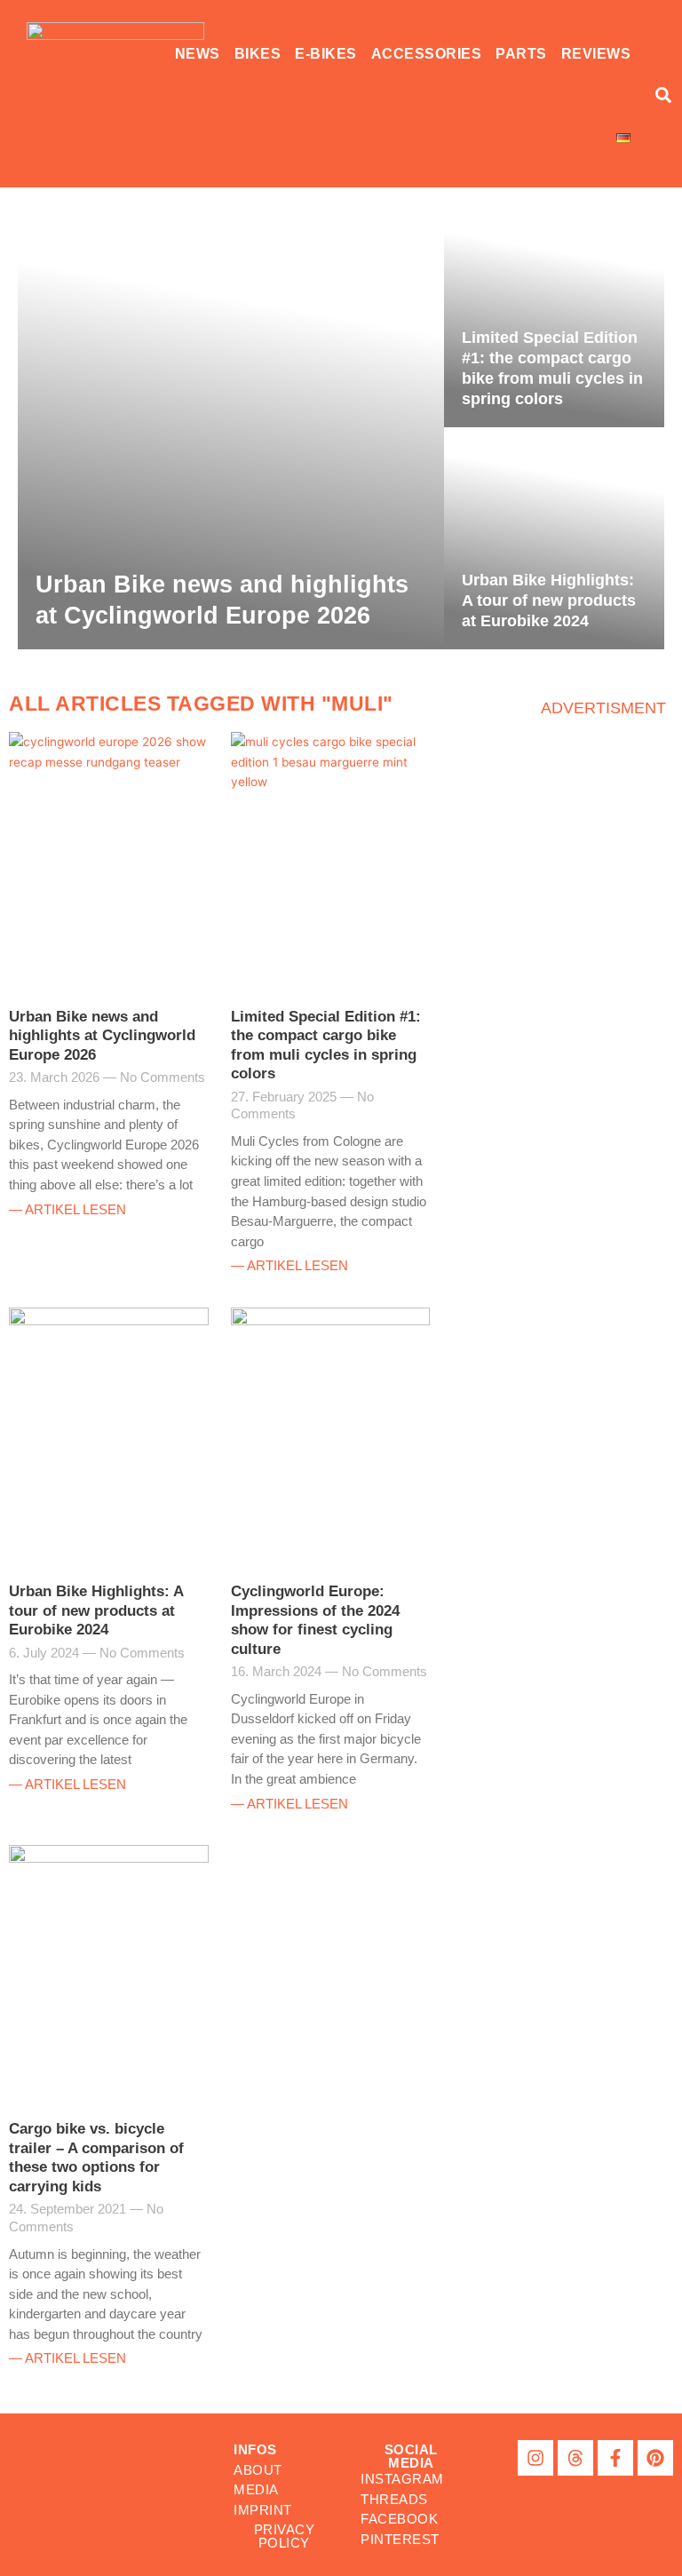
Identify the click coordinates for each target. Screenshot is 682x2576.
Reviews (596, 53)
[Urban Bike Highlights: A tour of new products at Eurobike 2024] (554, 538)
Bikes (258, 53)
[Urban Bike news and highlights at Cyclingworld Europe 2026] (231, 427)
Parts (521, 53)
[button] (411, 2456)
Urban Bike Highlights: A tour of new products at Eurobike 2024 (96, 1610)
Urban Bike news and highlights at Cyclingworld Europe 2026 (102, 1036)
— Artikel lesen (67, 1209)
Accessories (427, 53)
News (198, 53)
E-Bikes (326, 53)
